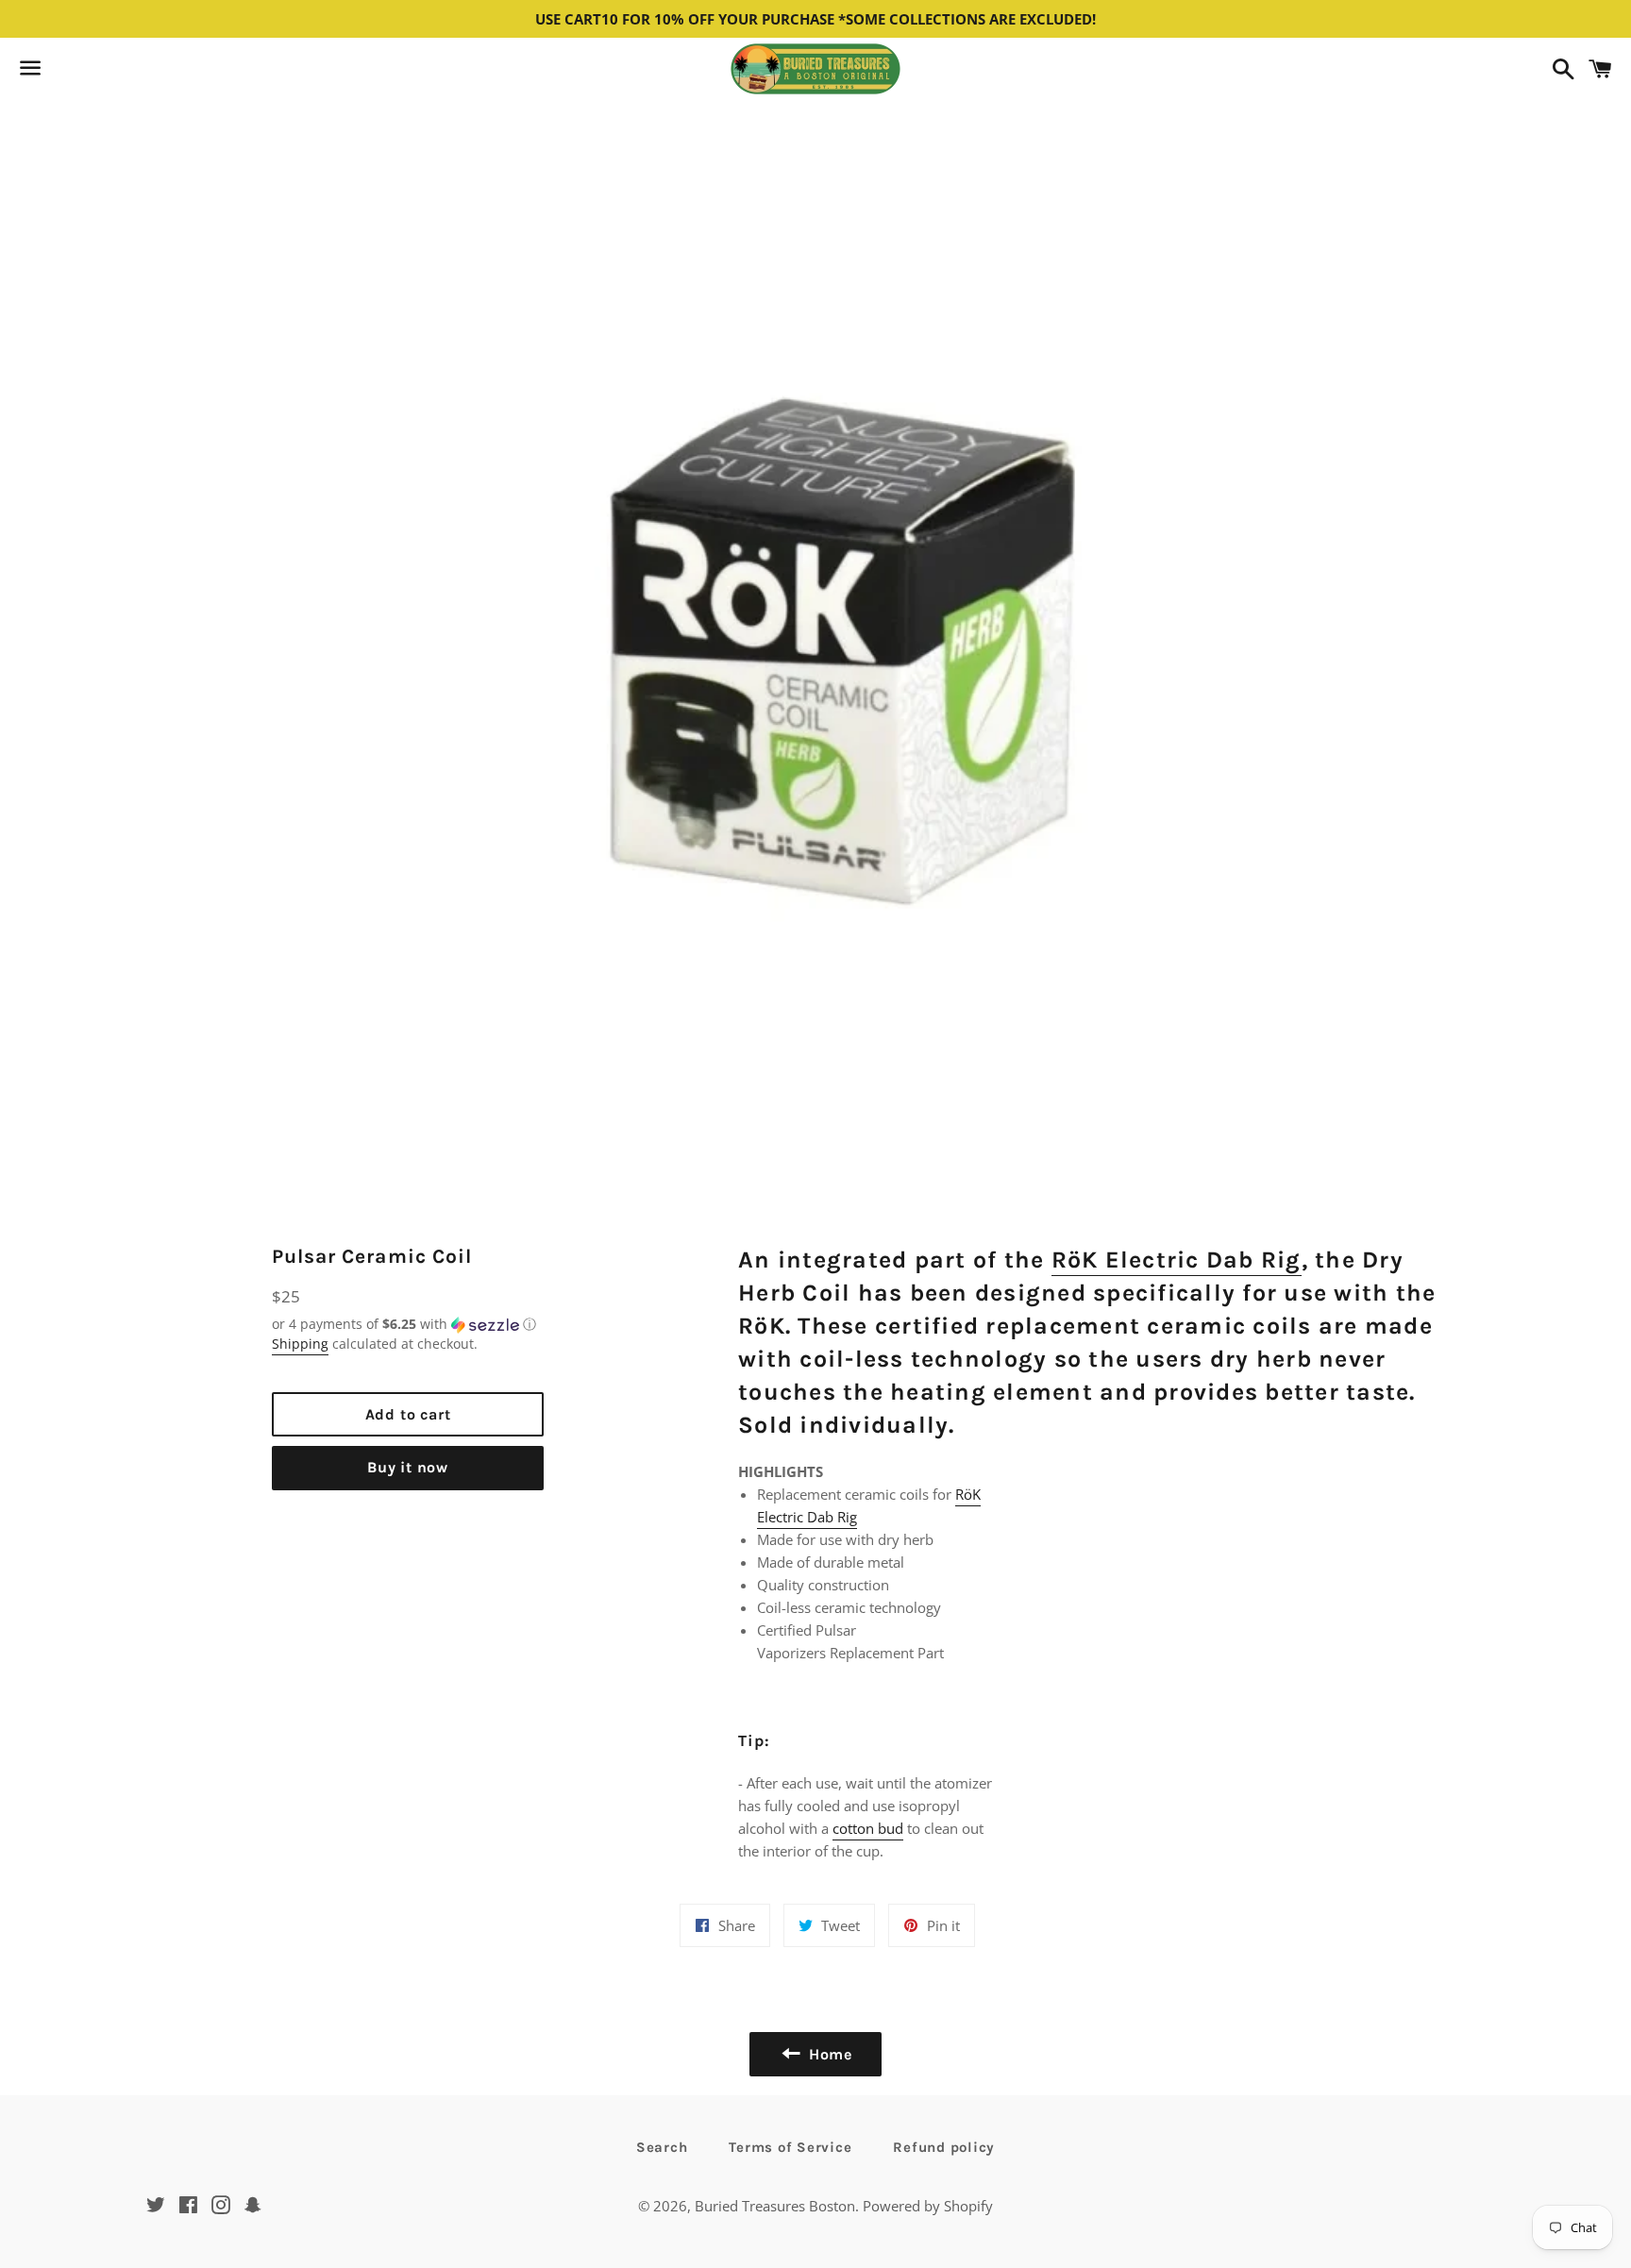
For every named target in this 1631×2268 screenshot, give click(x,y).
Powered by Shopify (928, 2206)
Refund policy (944, 2147)
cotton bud (868, 1828)
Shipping (300, 1344)
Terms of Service (790, 2147)
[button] (408, 1324)
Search (662, 2147)
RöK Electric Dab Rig (1177, 1260)
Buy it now (408, 1467)
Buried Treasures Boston (775, 2206)
